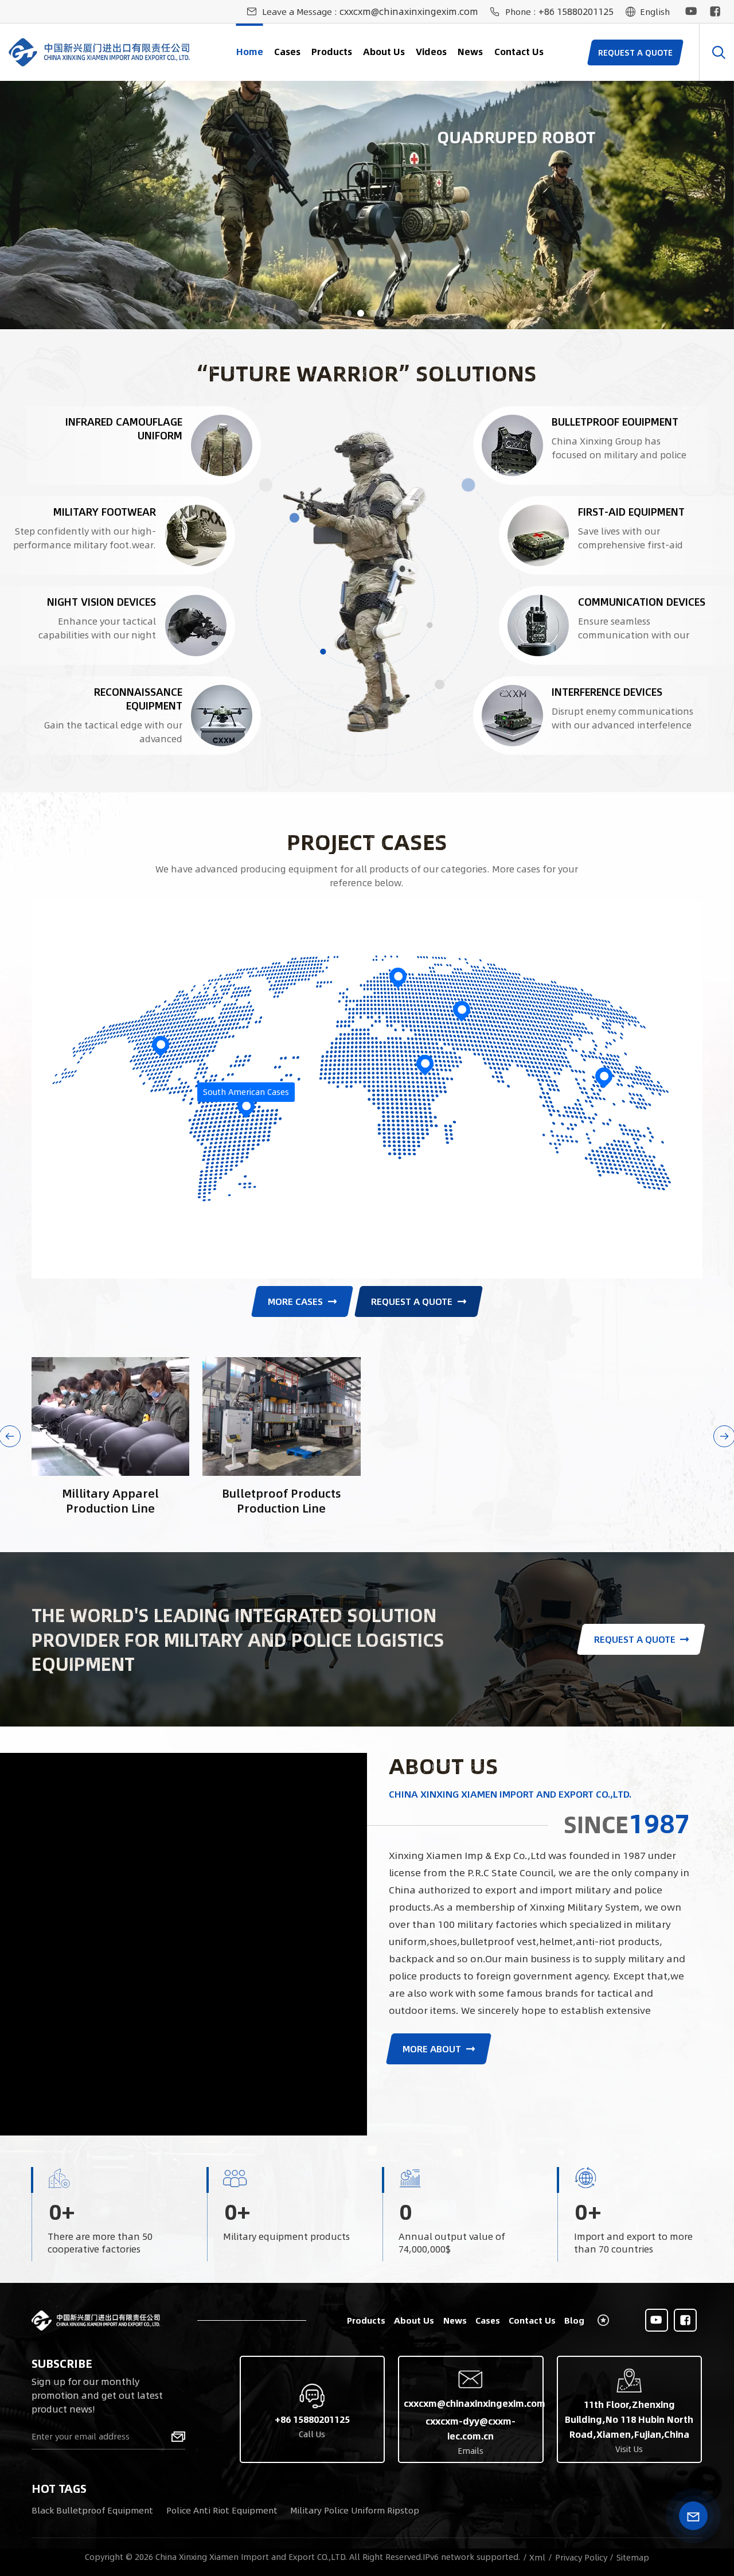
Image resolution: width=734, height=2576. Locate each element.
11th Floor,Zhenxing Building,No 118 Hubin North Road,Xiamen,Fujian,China (629, 2419)
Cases (287, 51)
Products (332, 51)
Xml (537, 2557)
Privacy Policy (581, 2557)
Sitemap (633, 2557)
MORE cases (295, 1301)
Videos (431, 51)
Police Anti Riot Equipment (222, 2510)
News (455, 2320)
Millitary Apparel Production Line (110, 1500)
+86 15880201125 (576, 11)
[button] (348, 313)
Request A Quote (412, 1301)
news (470, 51)
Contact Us (519, 51)
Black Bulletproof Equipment (92, 2510)
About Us (384, 51)
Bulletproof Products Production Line (282, 1500)
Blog (574, 2320)
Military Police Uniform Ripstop (355, 2510)
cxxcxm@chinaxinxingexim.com (409, 11)
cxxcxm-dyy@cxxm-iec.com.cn (471, 2428)
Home (250, 51)
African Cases (425, 1049)
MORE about (432, 2049)
